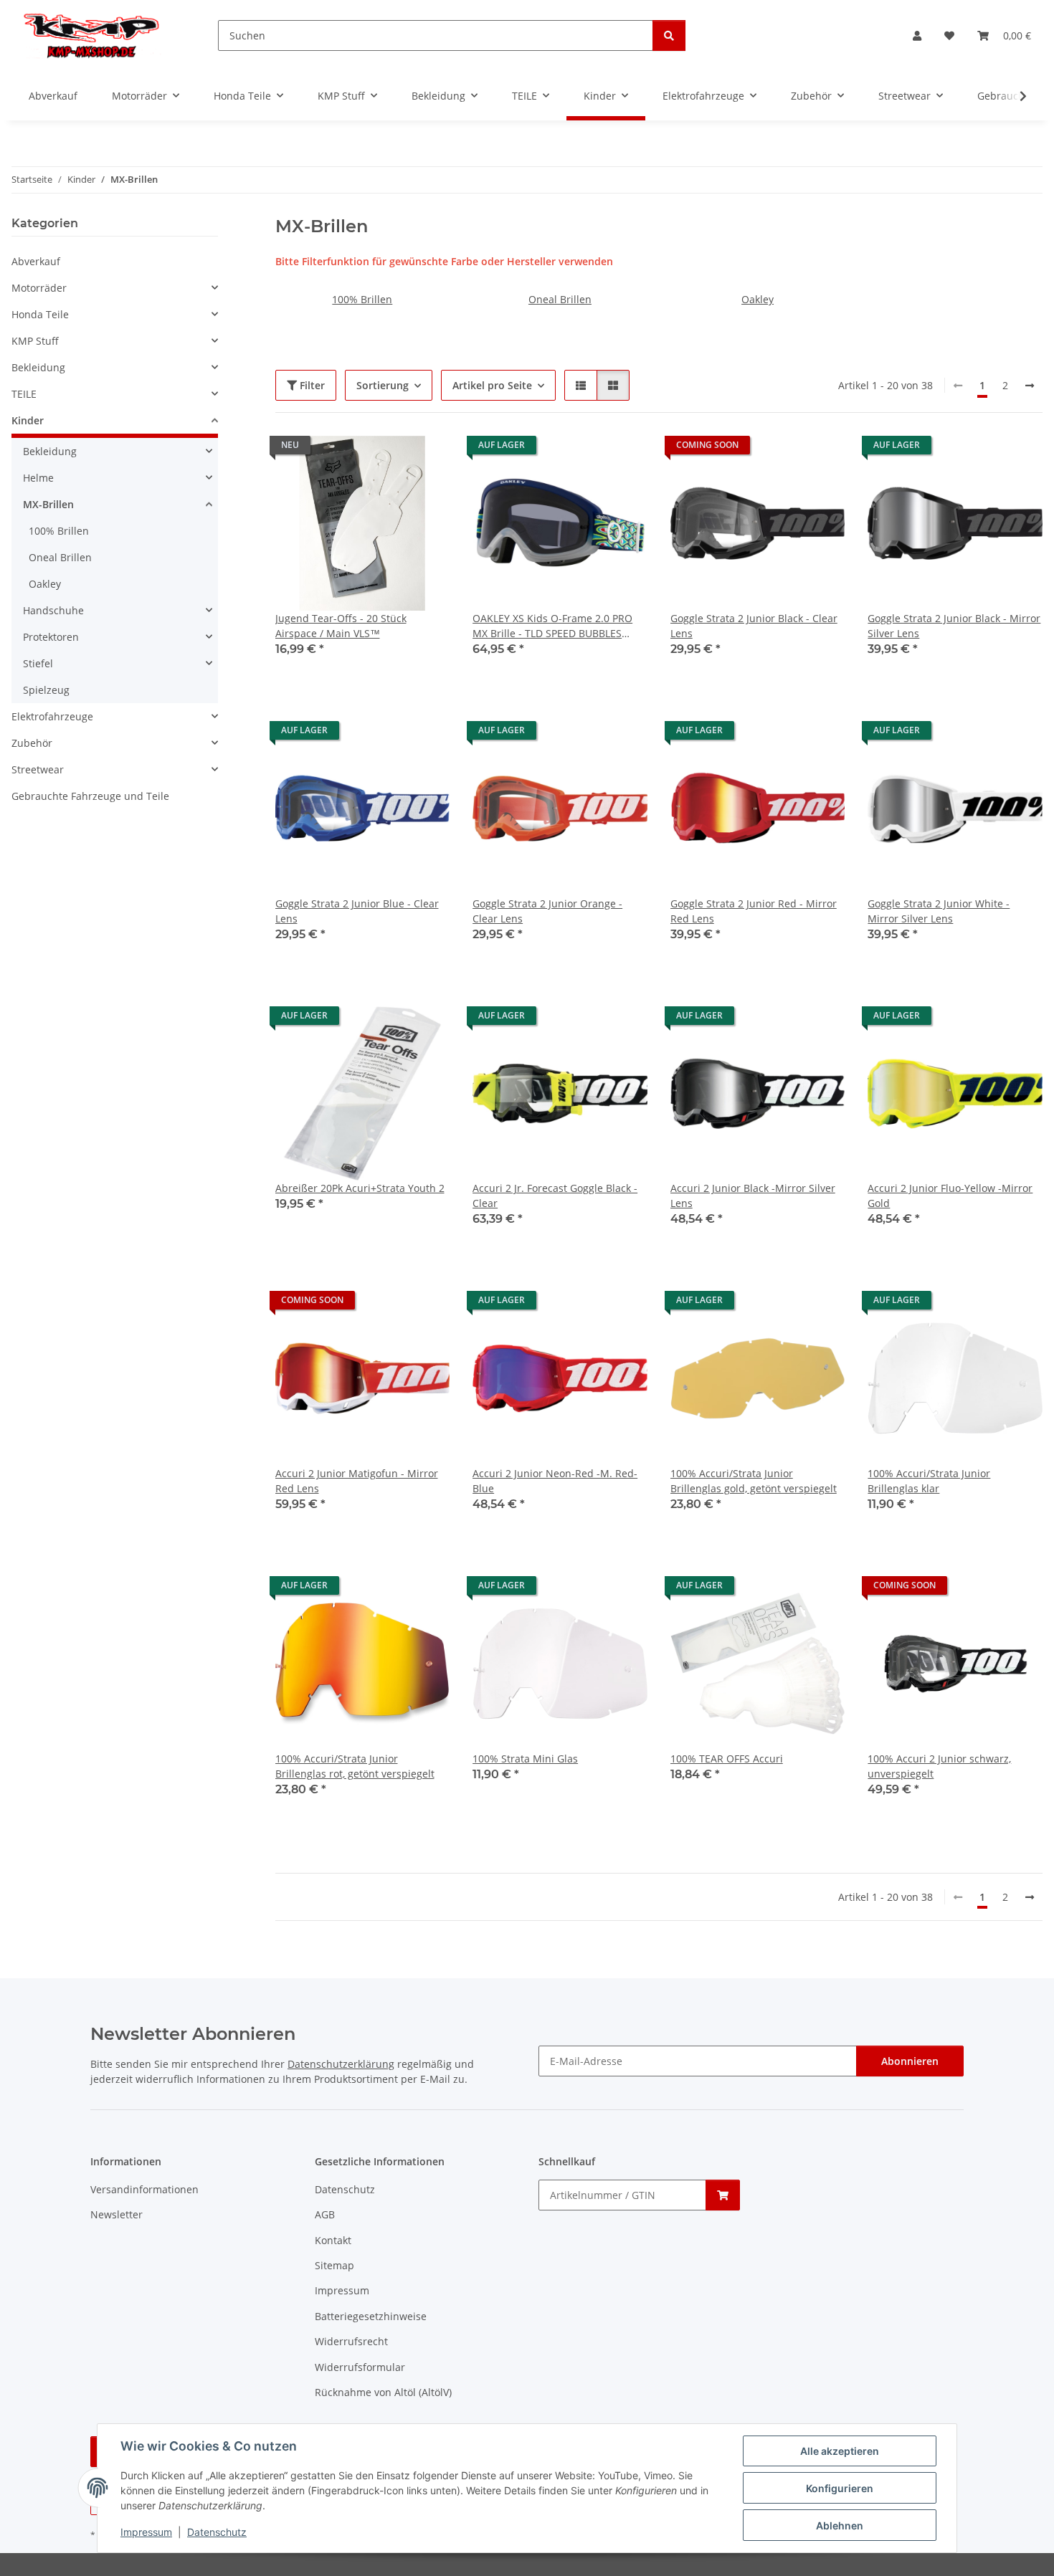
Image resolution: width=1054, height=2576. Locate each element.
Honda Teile (40, 314)
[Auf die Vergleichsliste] (388, 460)
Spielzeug (46, 690)
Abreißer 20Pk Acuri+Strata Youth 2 (360, 1188)
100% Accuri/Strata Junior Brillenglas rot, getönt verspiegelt (355, 1766)
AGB (325, 2214)
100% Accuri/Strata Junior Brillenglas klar (929, 1481)
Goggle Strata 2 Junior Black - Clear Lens (754, 626)
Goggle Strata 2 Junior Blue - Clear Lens (357, 911)
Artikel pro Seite (492, 385)
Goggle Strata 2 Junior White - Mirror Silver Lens (939, 911)
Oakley (758, 299)
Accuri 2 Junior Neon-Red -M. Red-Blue (555, 1481)
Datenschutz (217, 2532)
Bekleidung (38, 367)
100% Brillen (362, 299)
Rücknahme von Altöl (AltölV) (383, 2392)
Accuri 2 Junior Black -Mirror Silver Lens (753, 1196)
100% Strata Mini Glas (525, 1759)
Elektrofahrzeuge (52, 716)
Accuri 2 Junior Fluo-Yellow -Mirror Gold (950, 1196)
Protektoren (51, 637)
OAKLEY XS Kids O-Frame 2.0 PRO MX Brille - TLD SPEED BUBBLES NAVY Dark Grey (552, 626)
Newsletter (117, 2214)
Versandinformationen (144, 2189)
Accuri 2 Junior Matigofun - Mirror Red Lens (357, 1481)
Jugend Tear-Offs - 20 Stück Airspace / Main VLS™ (341, 626)
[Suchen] (669, 35)
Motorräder (39, 288)
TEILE (24, 394)
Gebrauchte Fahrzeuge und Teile (90, 796)
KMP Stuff (35, 341)
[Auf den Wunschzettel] (425, 460)
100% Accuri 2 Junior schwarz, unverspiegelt (939, 1766)
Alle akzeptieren (840, 2451)
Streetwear (38, 769)
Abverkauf (36, 261)
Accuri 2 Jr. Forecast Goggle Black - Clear (555, 1196)
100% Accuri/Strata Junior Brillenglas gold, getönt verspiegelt (754, 1481)
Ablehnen (840, 2525)
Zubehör (32, 743)
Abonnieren (910, 2061)
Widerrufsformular (360, 2367)
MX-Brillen (48, 504)
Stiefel (38, 663)
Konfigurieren (840, 2488)
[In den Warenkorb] (723, 2195)
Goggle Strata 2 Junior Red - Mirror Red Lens (754, 911)
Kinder (28, 420)
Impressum (146, 2532)
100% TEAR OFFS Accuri (727, 1759)
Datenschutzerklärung (341, 2064)
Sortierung (383, 385)
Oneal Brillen (560, 299)
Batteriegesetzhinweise (371, 2316)
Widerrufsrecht (351, 2341)
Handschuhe (53, 610)
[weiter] (1030, 386)
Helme (38, 478)
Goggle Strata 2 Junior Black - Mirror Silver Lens (954, 626)
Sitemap (334, 2265)
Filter (311, 385)
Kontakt (333, 2240)
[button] (917, 35)
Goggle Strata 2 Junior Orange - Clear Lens (547, 911)
